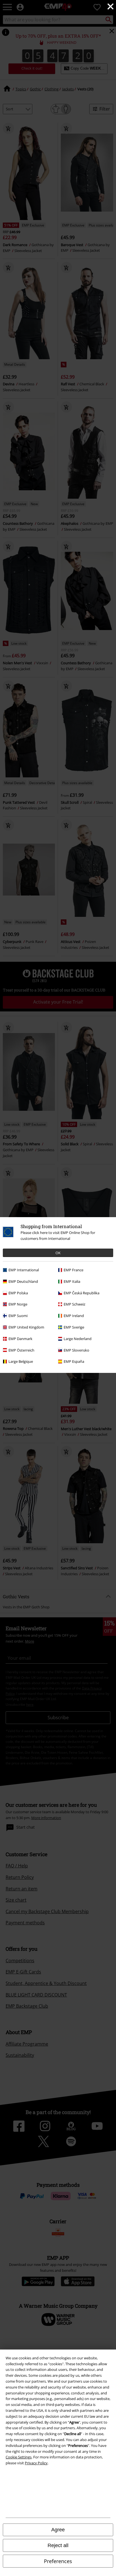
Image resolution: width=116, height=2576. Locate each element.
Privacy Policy (36, 2463)
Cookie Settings (19, 2457)
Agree (58, 2530)
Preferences (58, 2561)
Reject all (58, 2545)
